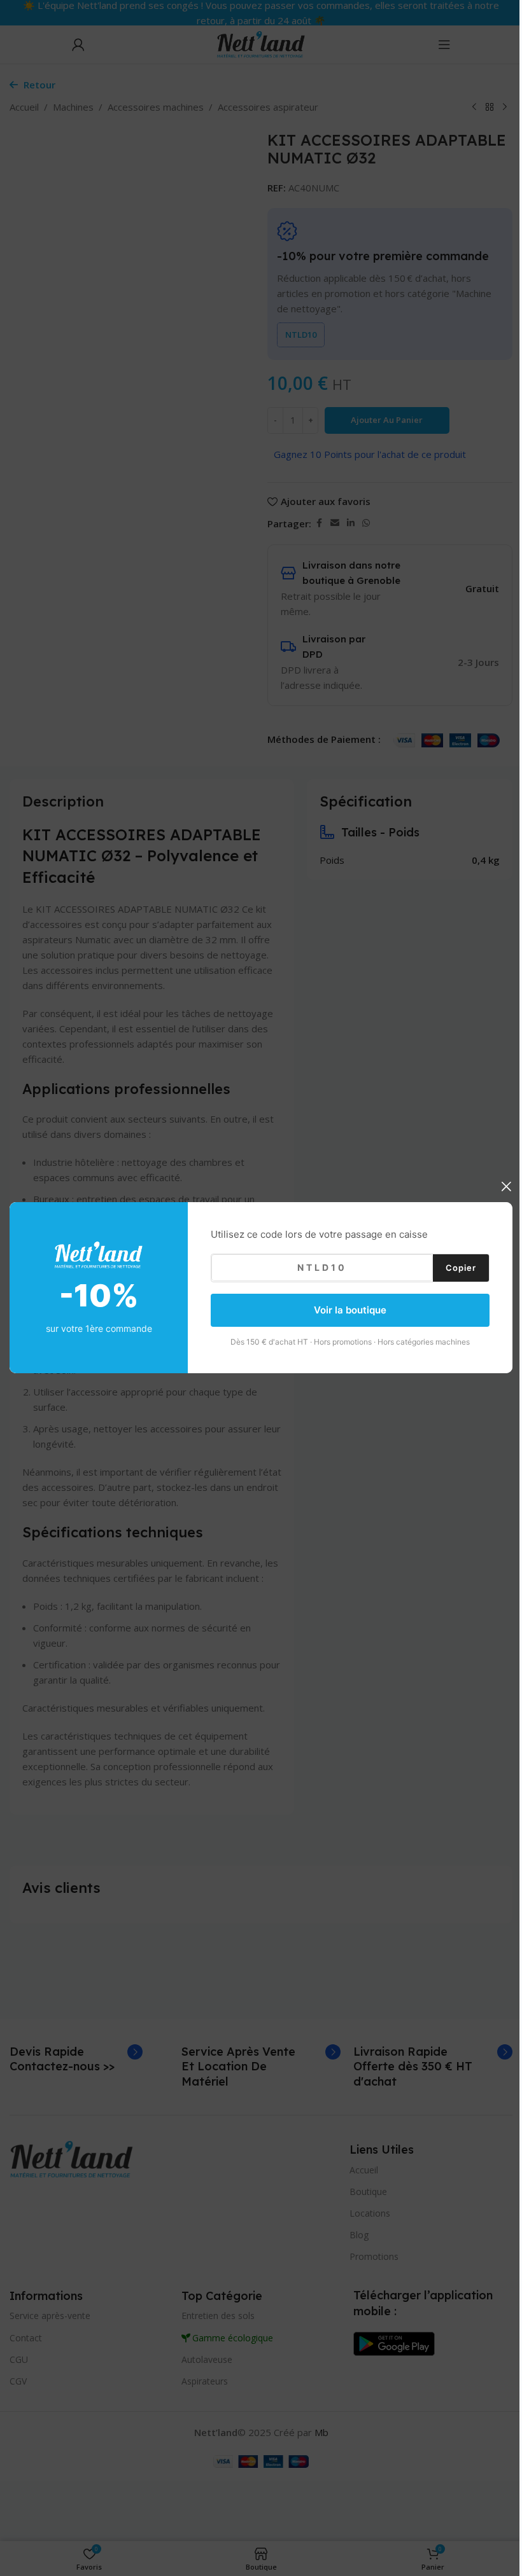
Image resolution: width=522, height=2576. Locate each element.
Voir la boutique (350, 1310)
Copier (461, 1268)
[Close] (506, 1186)
